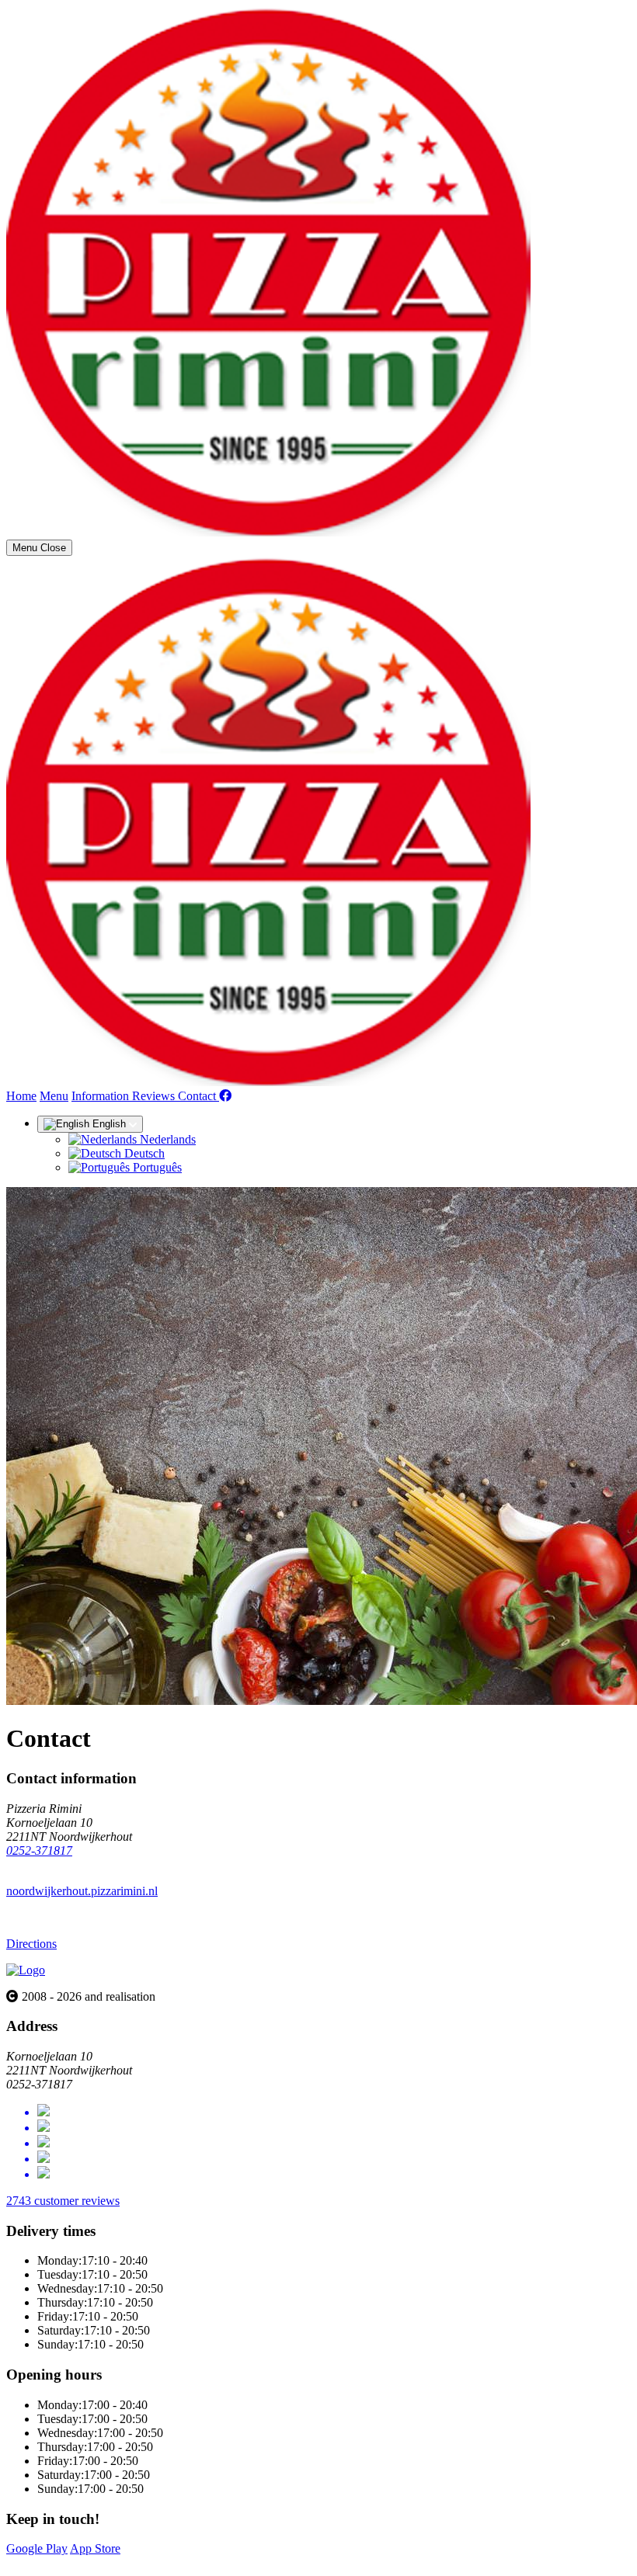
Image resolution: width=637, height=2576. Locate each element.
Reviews (155, 1096)
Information (102, 1096)
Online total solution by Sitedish (85, 2562)
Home (21, 1096)
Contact (198, 1096)
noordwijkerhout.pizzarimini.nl (82, 1891)
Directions (31, 1944)
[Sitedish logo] (26, 1970)
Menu (54, 1096)
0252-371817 (39, 1850)
